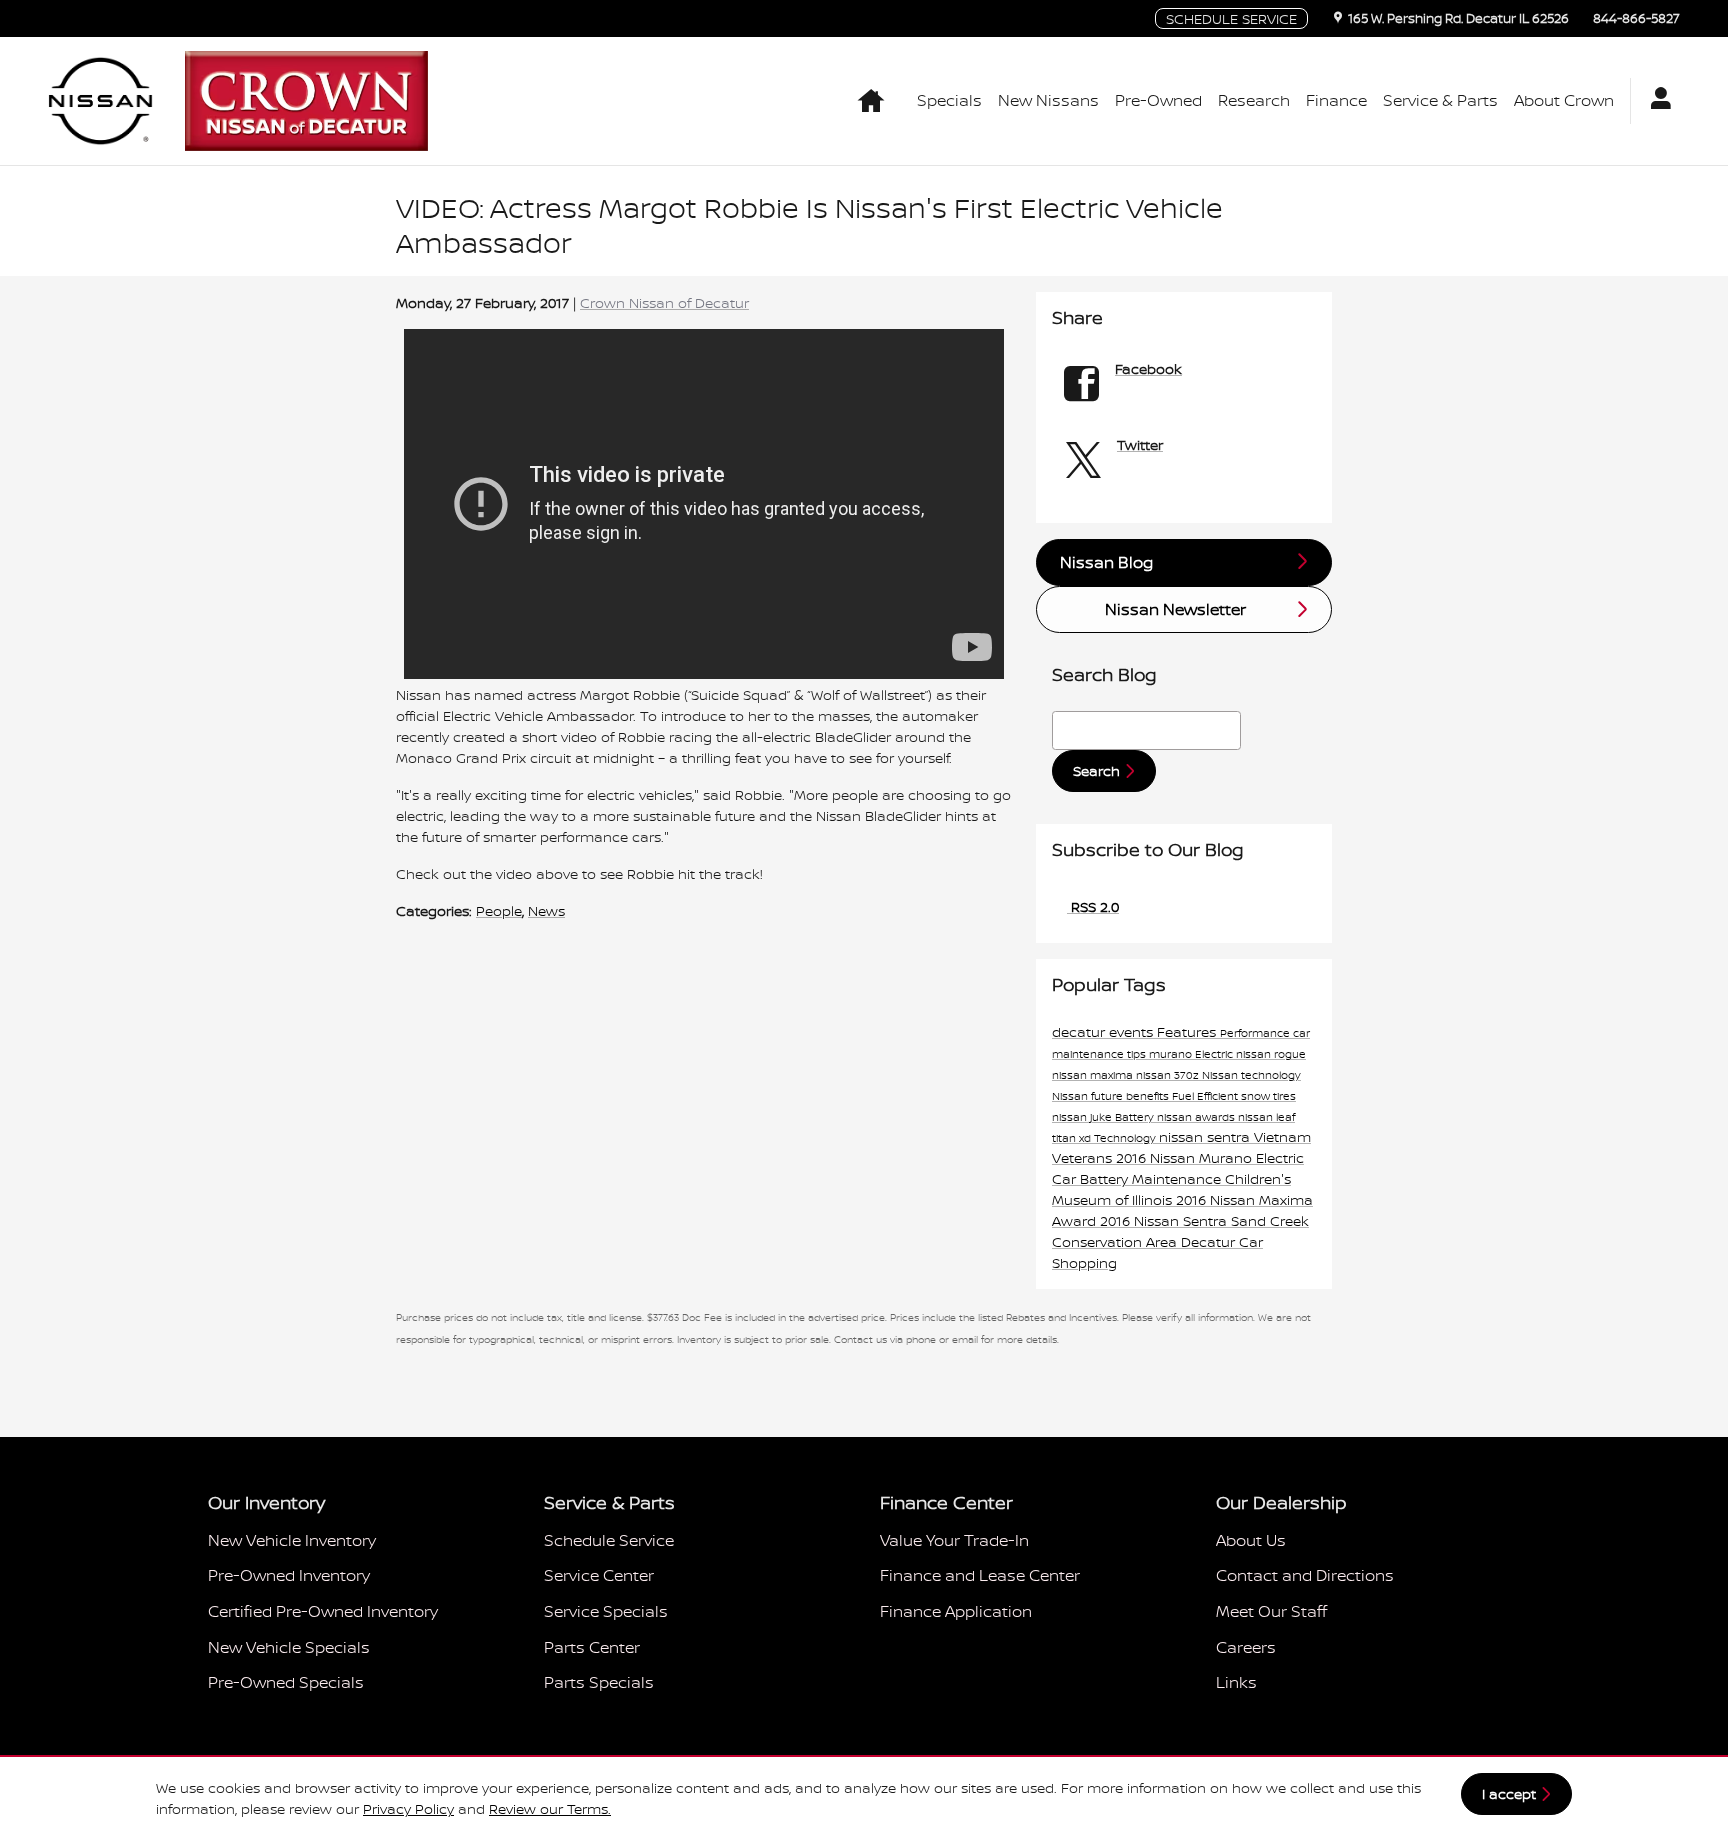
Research (1254, 100)
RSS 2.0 (1093, 906)
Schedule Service (609, 1540)
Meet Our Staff (1271, 1611)
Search (1096, 770)
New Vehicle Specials (289, 1647)
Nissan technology (1251, 1075)
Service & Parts (1440, 100)
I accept (1509, 1793)
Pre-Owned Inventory (289, 1575)
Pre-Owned (1158, 100)
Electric (1215, 1054)
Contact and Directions (1305, 1575)
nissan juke (1083, 1117)
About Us (1251, 1540)
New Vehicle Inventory (292, 1540)
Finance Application (956, 1611)
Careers (1246, 1647)
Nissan (1071, 1096)
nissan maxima (1094, 1075)
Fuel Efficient (1206, 1096)
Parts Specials (599, 1682)
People (499, 910)
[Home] (100, 100)
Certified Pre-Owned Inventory (323, 1611)
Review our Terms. (550, 1808)
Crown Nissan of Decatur (664, 302)
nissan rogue (1271, 1054)
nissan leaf (1266, 1117)
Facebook (1148, 368)
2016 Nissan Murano (1186, 1157)
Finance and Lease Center (980, 1575)
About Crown (1564, 100)
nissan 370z (1169, 1075)
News (546, 910)
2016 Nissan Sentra (1165, 1220)
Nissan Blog (1106, 562)
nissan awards (1197, 1117)
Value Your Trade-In (954, 1540)
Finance (1336, 100)
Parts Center (592, 1647)
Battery (1136, 1117)
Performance (1256, 1033)
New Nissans (1048, 100)
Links (1236, 1682)
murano (1172, 1054)
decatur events (1104, 1031)
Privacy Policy (408, 1808)
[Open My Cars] (1655, 101)
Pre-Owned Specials (286, 1682)
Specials (949, 100)
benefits (1149, 1096)
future (1108, 1096)
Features (1188, 1031)
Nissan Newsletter (1175, 609)
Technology (1126, 1138)
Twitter (1140, 444)
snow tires (1268, 1096)
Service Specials (606, 1611)
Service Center (599, 1575)
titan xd (1073, 1138)
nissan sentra (1206, 1136)
